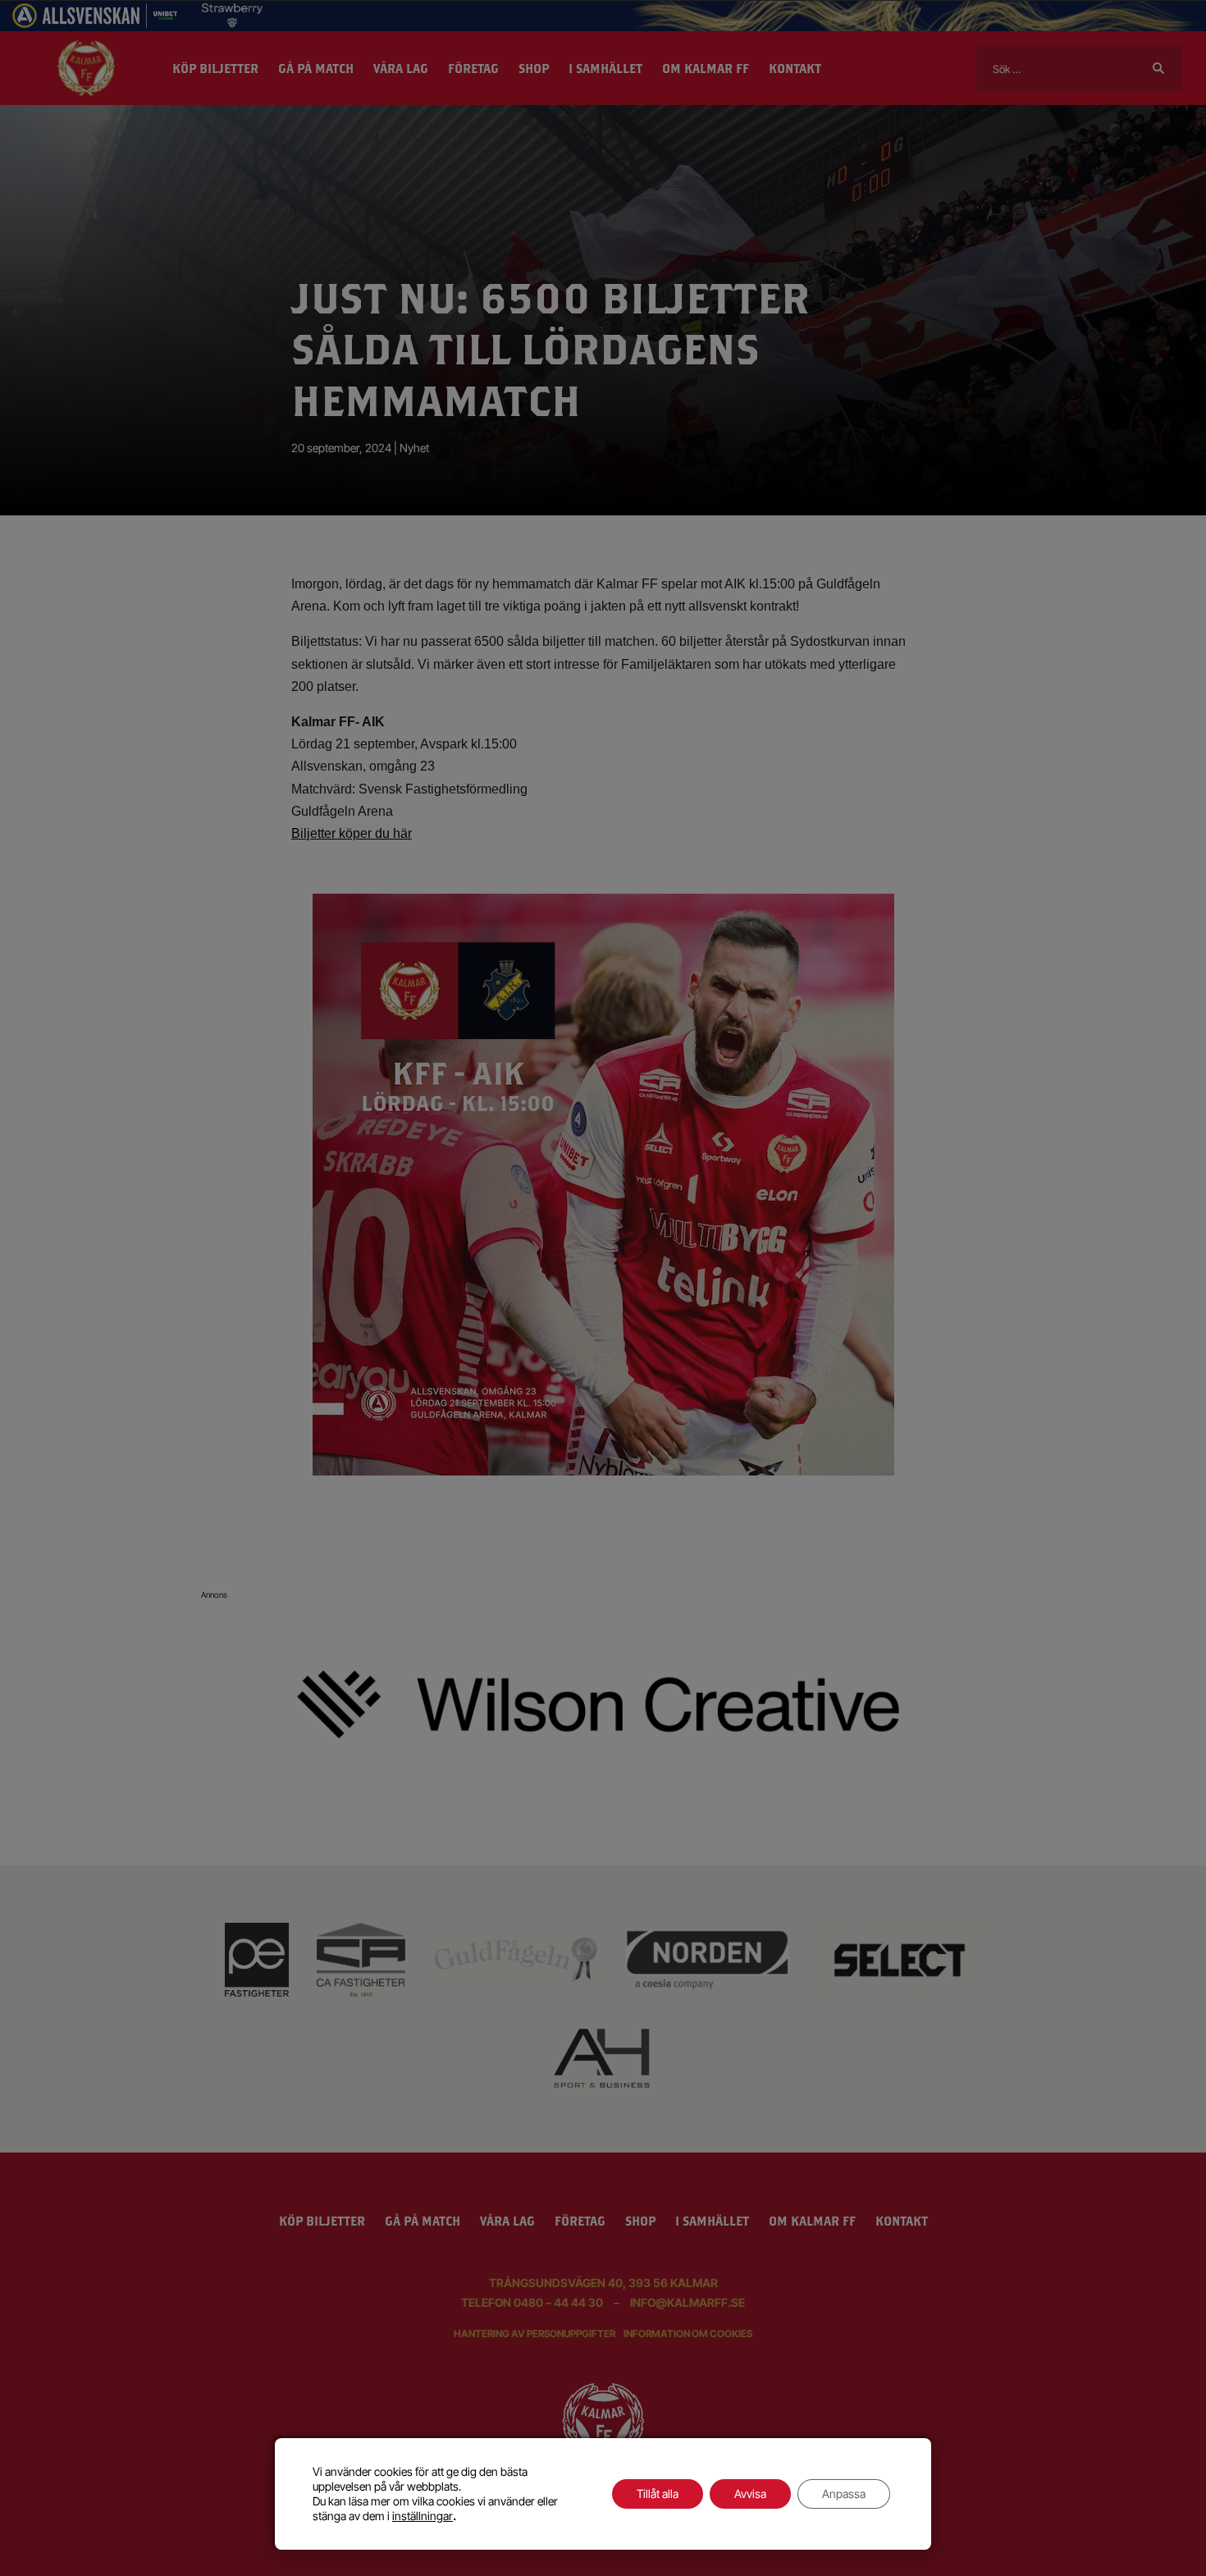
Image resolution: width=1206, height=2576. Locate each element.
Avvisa (750, 2494)
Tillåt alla (658, 2494)
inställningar (423, 2516)
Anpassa (844, 2494)
